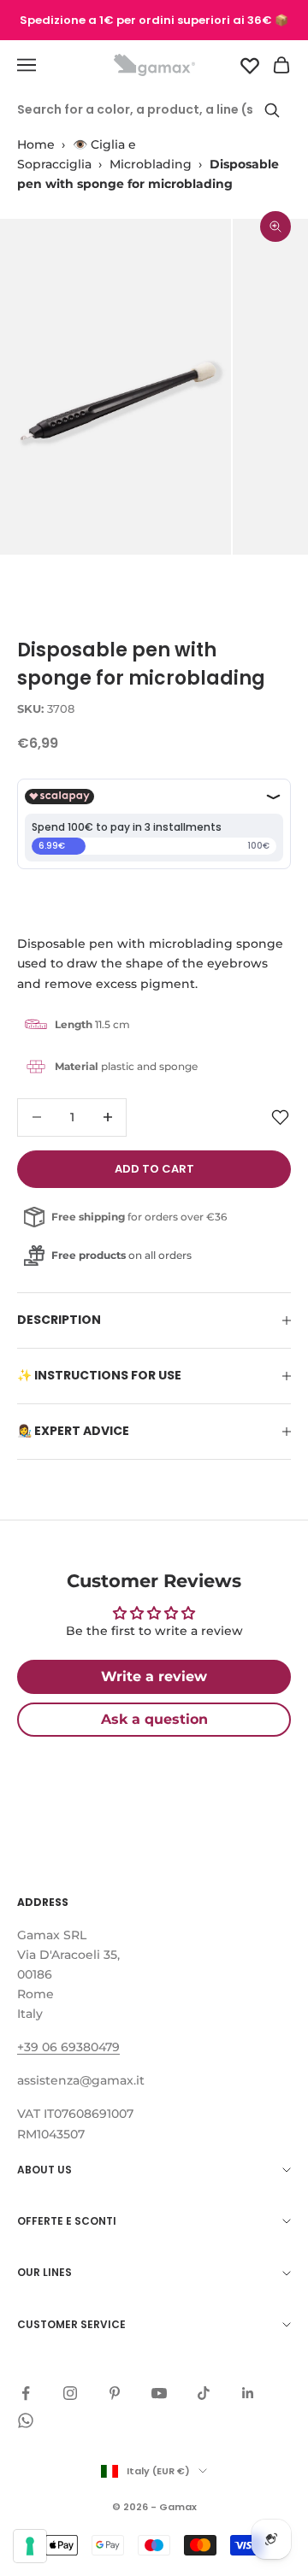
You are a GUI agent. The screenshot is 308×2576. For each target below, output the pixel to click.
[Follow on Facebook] (26, 2393)
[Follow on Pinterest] (115, 2393)
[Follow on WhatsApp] (26, 2420)
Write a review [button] (154, 1676)
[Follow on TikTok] (204, 2393)
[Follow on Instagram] (70, 2393)
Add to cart (154, 1169)
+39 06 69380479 (68, 2047)
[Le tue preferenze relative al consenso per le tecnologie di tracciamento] (30, 2546)
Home (36, 144)
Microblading (151, 164)
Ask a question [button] (154, 1719)
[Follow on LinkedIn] (248, 2393)
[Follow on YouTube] (159, 2393)
